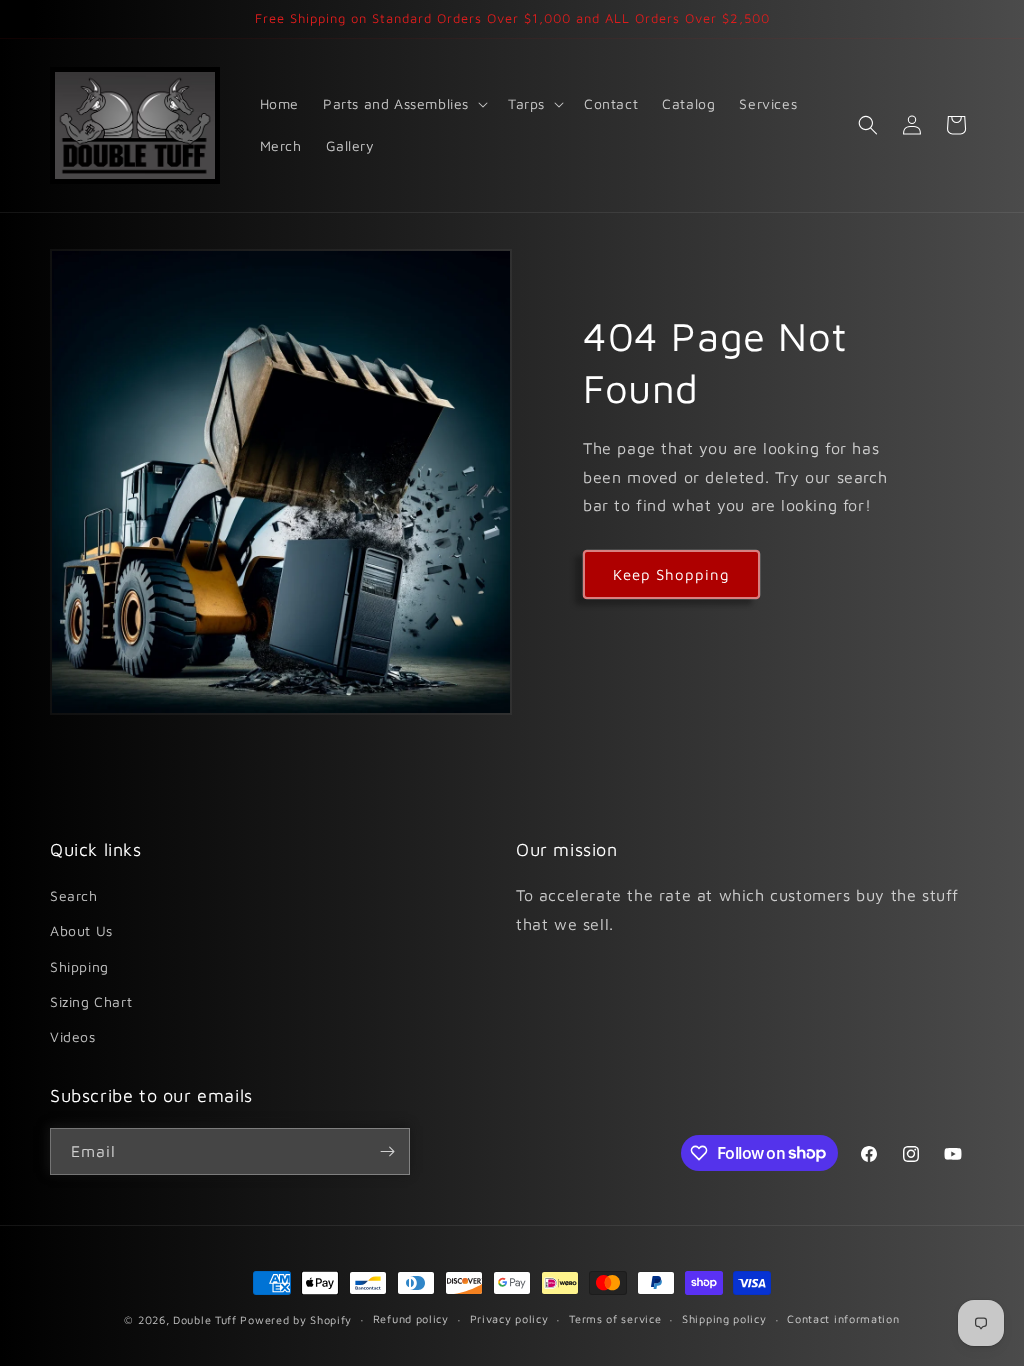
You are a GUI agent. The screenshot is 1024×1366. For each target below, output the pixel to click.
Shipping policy (724, 1318)
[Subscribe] (387, 1151)
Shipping (79, 966)
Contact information (843, 1318)
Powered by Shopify (296, 1319)
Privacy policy (509, 1318)
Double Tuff (205, 1319)
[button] (403, 104)
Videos (73, 1036)
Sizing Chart (91, 1001)
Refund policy (411, 1318)
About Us (81, 930)
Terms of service (615, 1318)
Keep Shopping (671, 574)
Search (74, 895)
